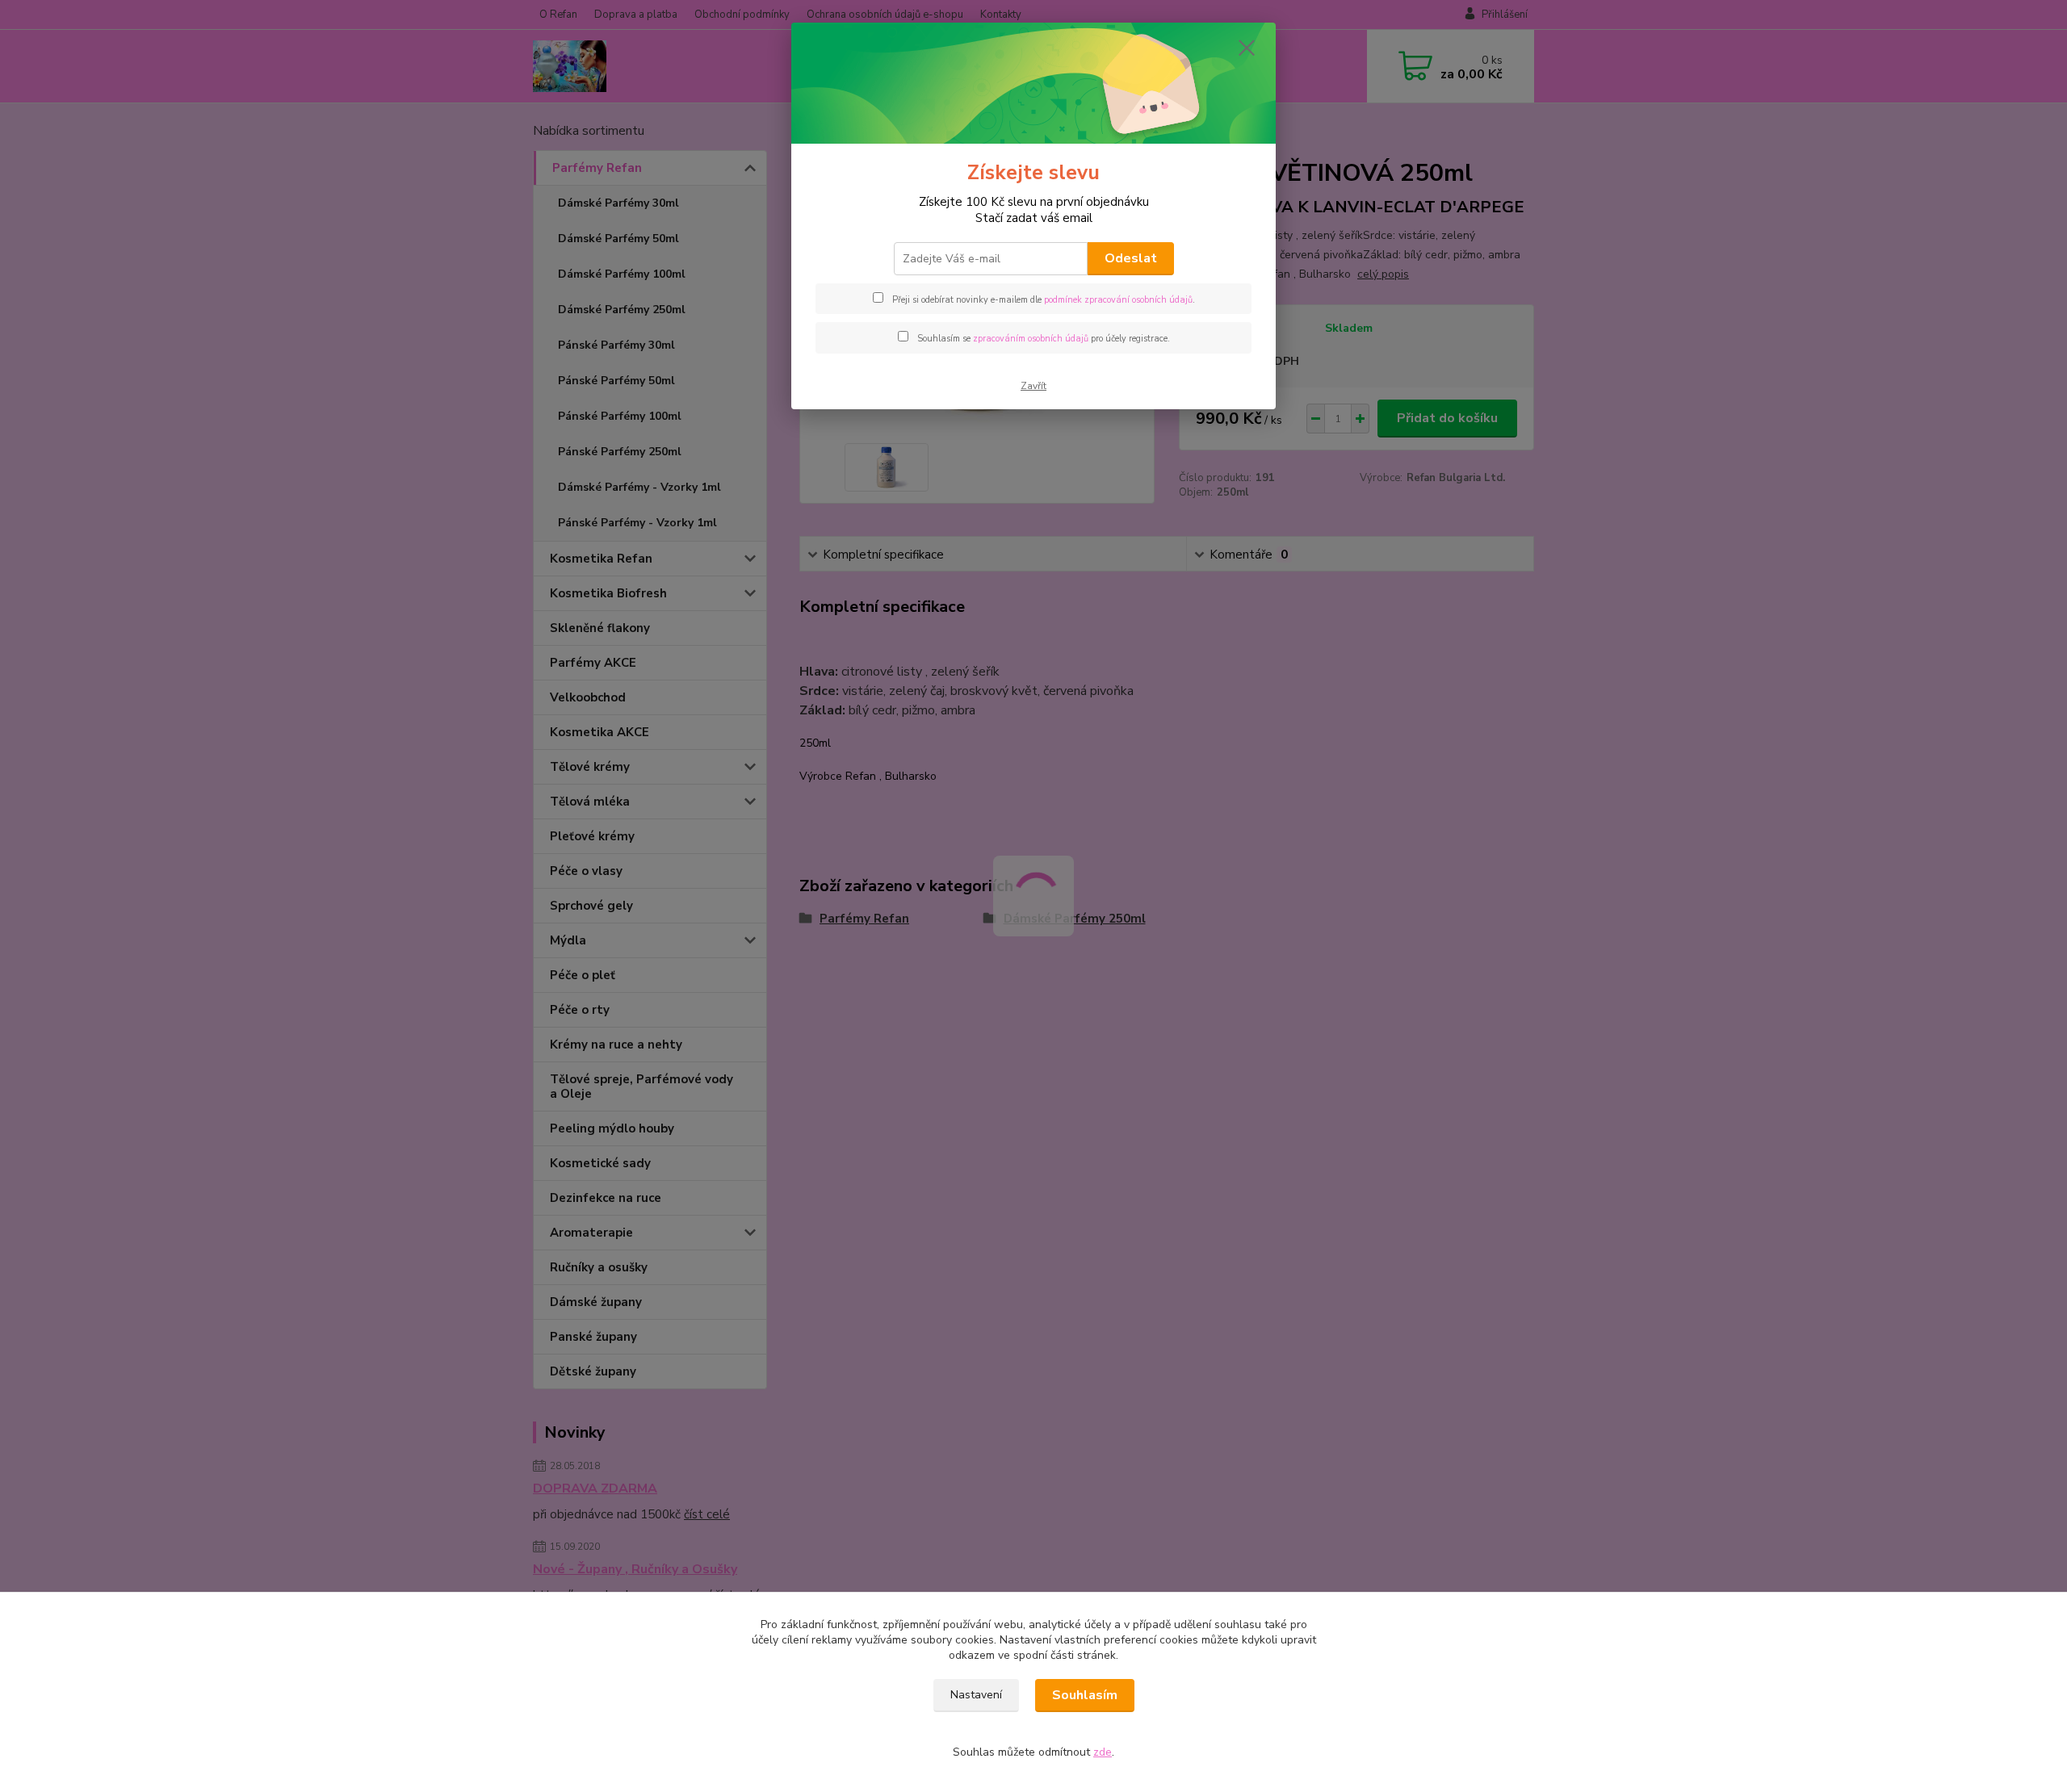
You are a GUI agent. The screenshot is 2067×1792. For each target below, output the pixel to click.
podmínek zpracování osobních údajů (1118, 300)
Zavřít (1033, 386)
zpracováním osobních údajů (1031, 339)
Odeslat (1131, 258)
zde (1103, 1752)
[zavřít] (1247, 48)
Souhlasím (1085, 1695)
